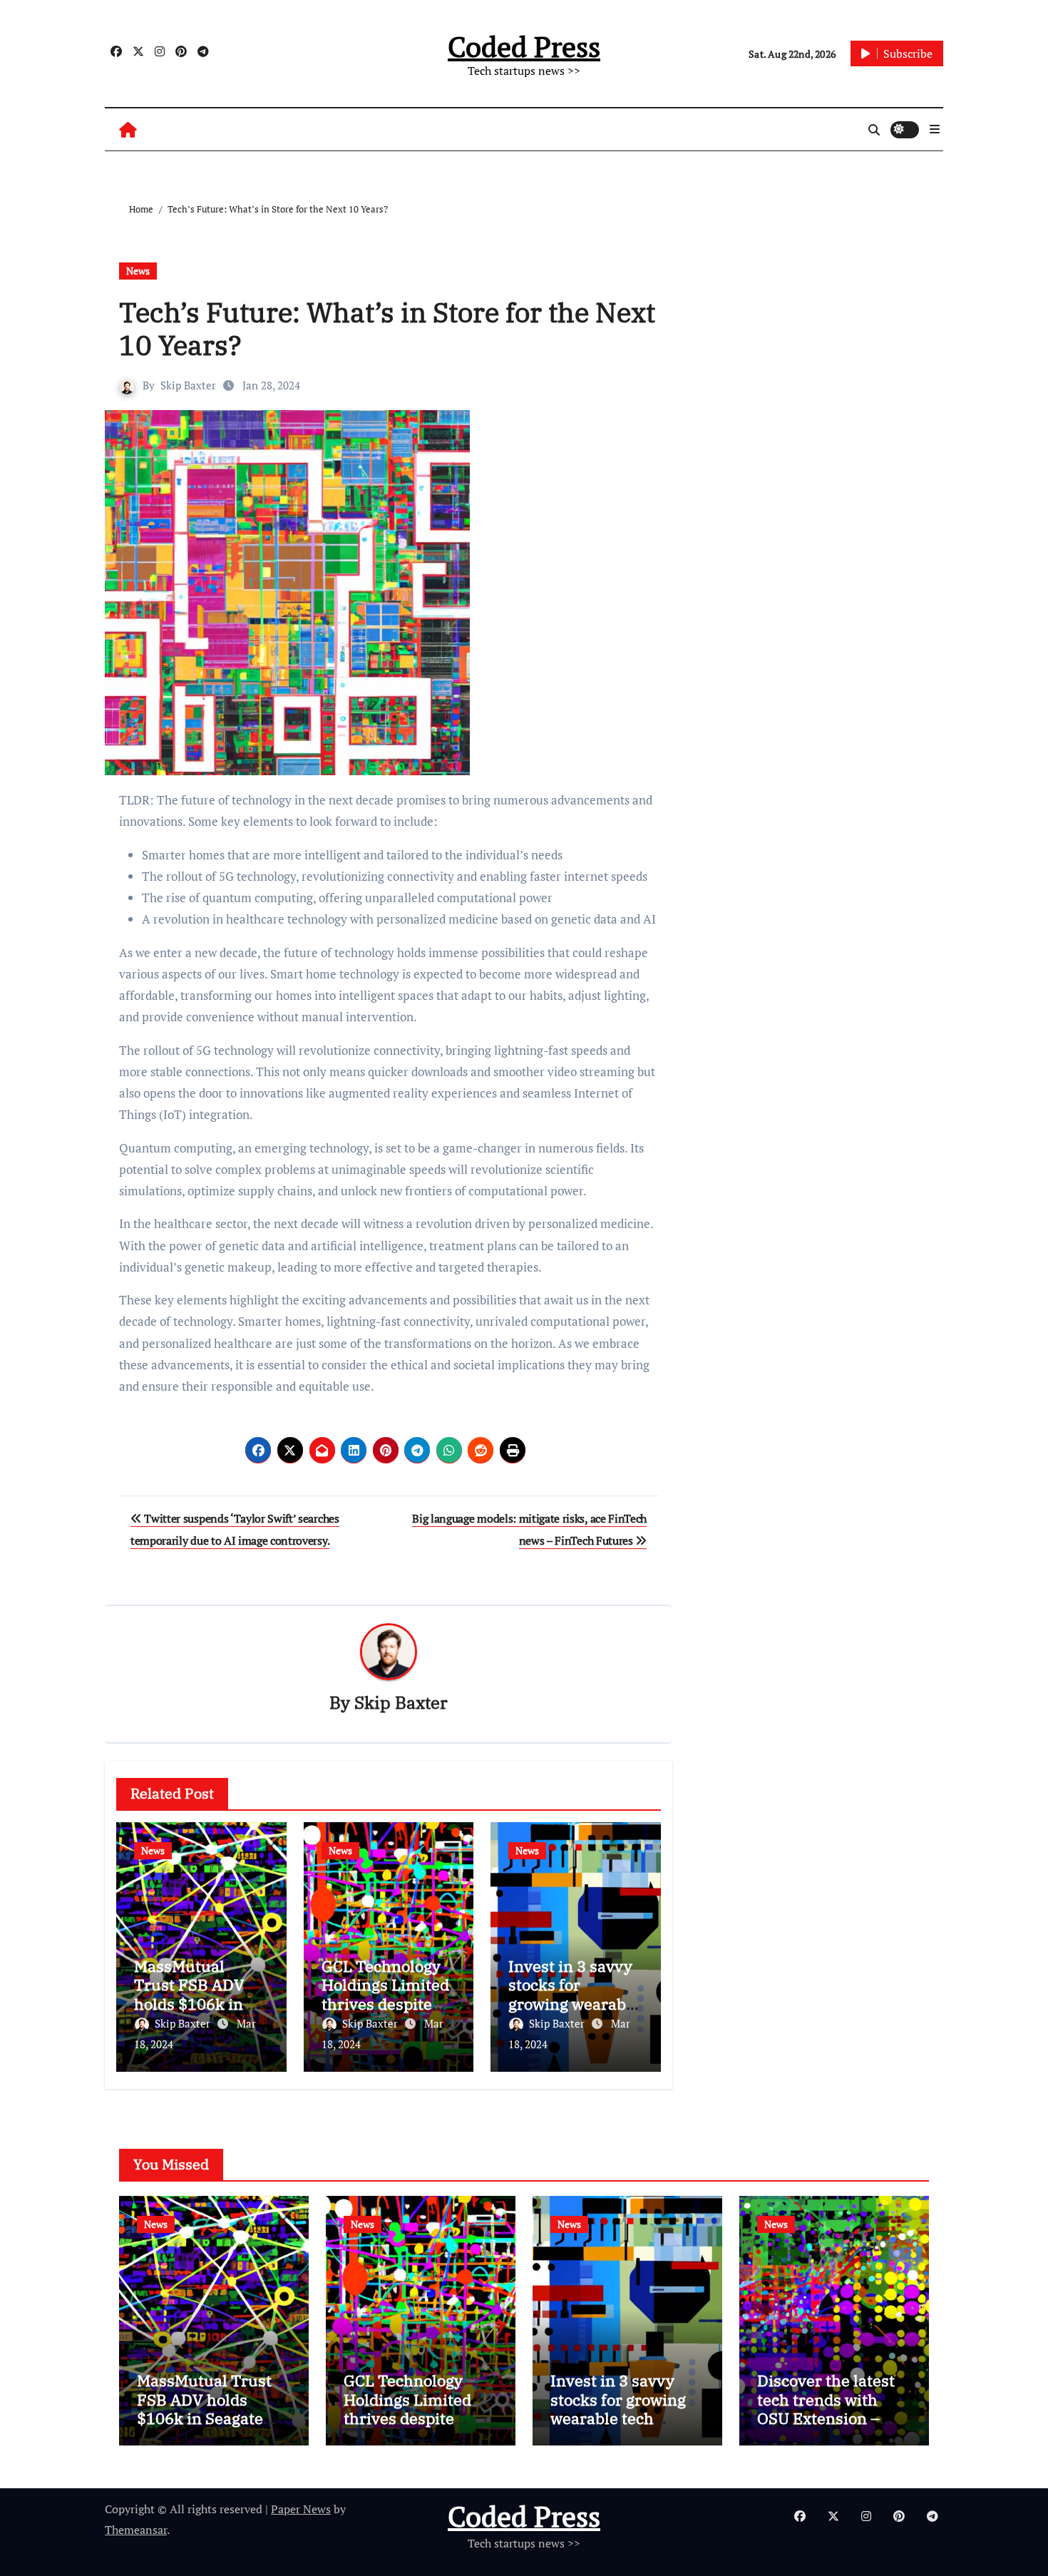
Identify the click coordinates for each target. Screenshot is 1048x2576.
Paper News (301, 2509)
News (138, 271)
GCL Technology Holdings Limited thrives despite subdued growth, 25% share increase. (418, 2418)
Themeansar (136, 2530)
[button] (935, 129)
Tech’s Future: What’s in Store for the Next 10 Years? (387, 328)
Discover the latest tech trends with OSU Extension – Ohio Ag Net (826, 2408)
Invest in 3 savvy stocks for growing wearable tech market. (574, 1994)
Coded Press (524, 46)
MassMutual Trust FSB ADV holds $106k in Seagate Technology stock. (200, 2004)
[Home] (128, 129)
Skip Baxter (188, 385)
